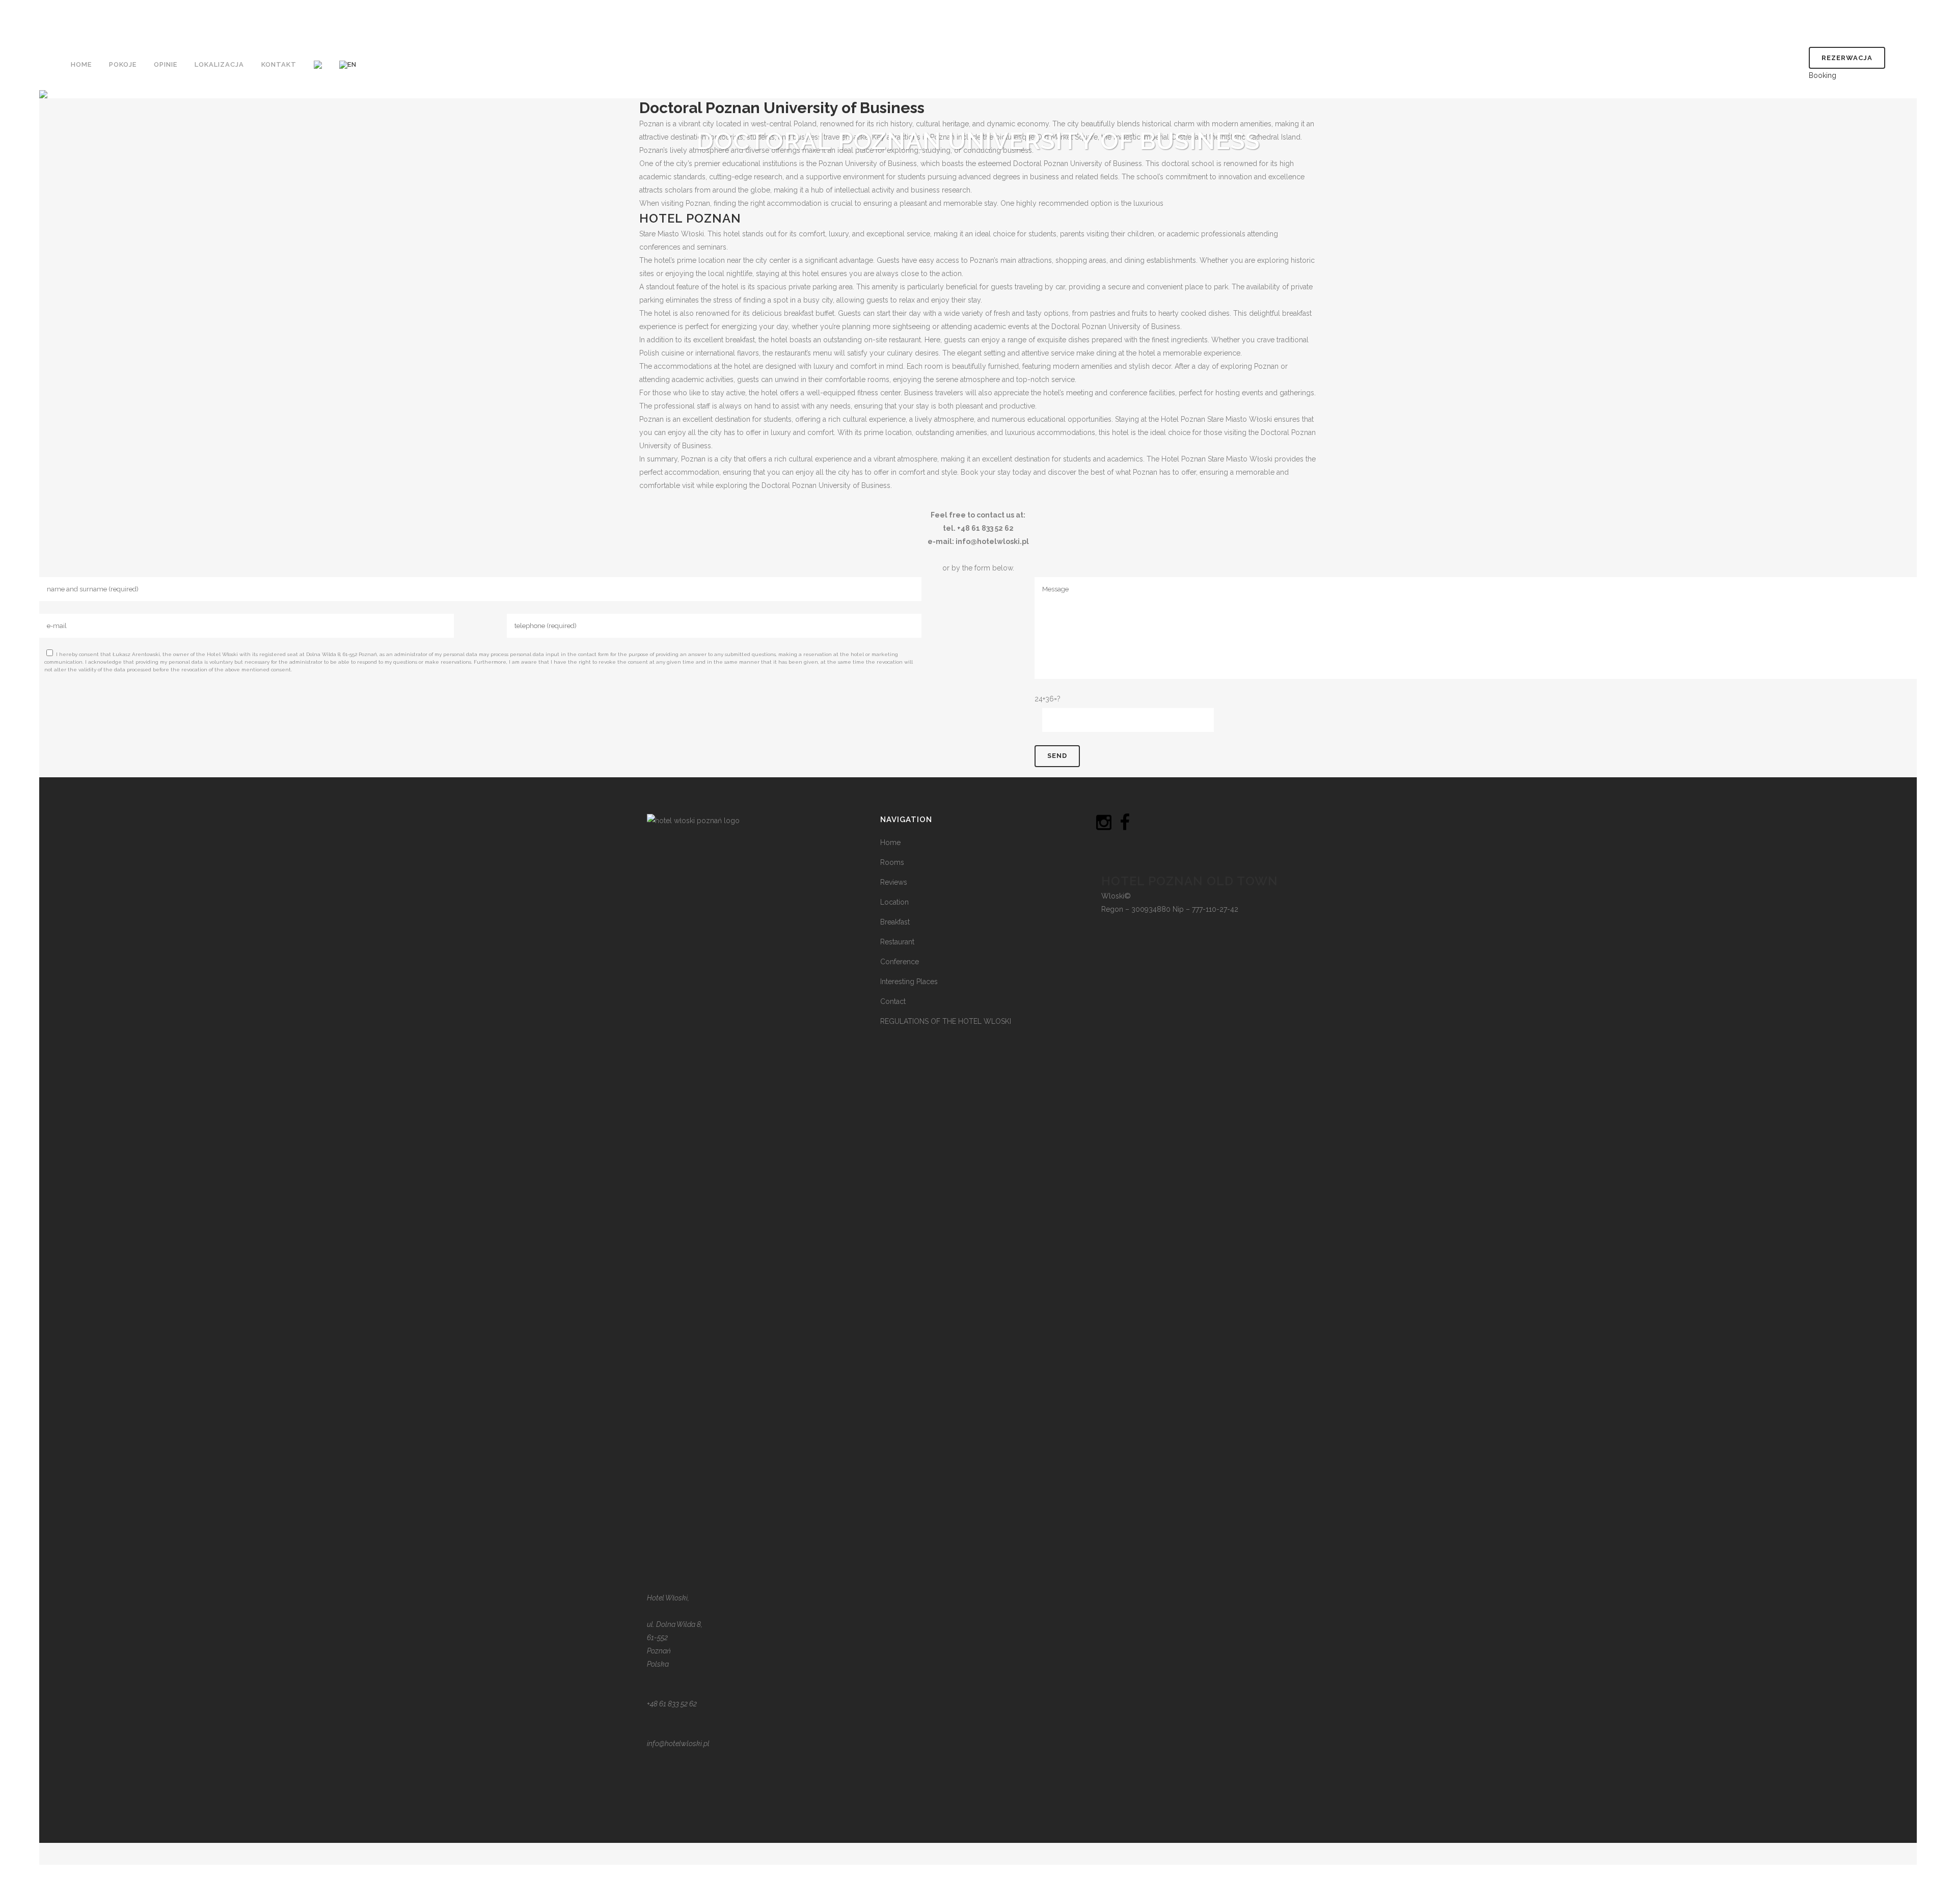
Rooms (892, 862)
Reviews (894, 882)
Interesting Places (909, 982)
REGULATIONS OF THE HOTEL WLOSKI (946, 1021)
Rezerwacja (1847, 58)
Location (894, 902)
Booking (1823, 75)
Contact (893, 1001)
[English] (349, 65)
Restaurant (897, 942)
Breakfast (895, 922)
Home (890, 842)
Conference (900, 962)
